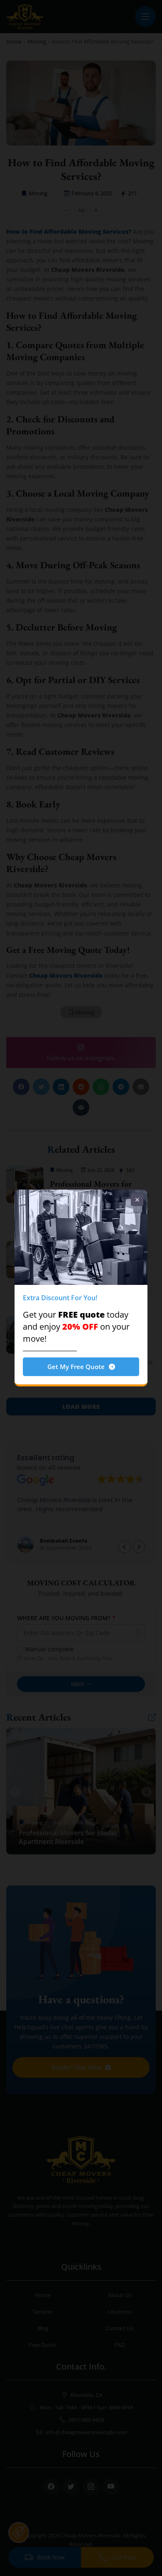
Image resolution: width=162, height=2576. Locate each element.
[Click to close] (137, 1200)
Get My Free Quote (76, 1367)
